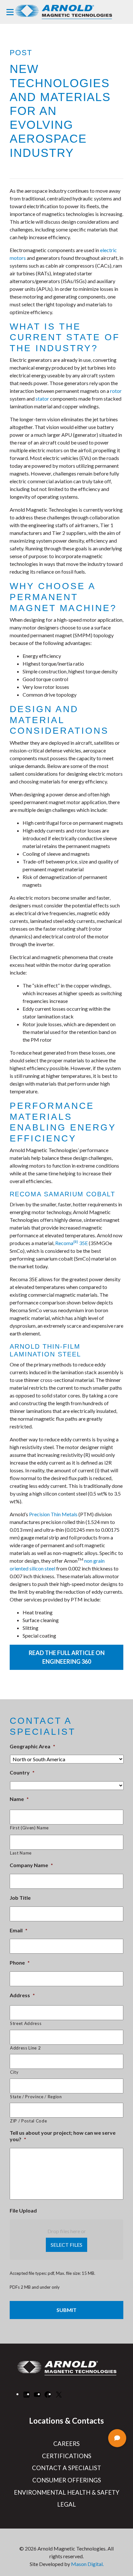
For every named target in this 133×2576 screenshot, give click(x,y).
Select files (66, 2245)
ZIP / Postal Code (28, 2121)
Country (22, 1772)
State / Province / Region (36, 2097)
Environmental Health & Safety (67, 2492)
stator (42, 399)
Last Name (21, 1853)
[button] (117, 2438)
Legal (66, 2504)
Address (22, 1995)
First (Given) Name (29, 1828)
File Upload (23, 2210)
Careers (66, 2444)
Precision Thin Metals (53, 1514)
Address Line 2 (25, 2048)
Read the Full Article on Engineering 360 (67, 1657)
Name (19, 1799)
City (14, 2072)
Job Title (20, 1898)
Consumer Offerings (67, 2480)
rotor (116, 391)
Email (19, 1930)
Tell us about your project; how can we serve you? (63, 2136)
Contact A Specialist (66, 2468)
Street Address (26, 2023)
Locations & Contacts (66, 2421)
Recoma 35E (72, 1243)
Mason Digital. (87, 2564)
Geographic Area (32, 1746)
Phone (20, 1963)
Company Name (31, 1865)
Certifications (67, 2456)
